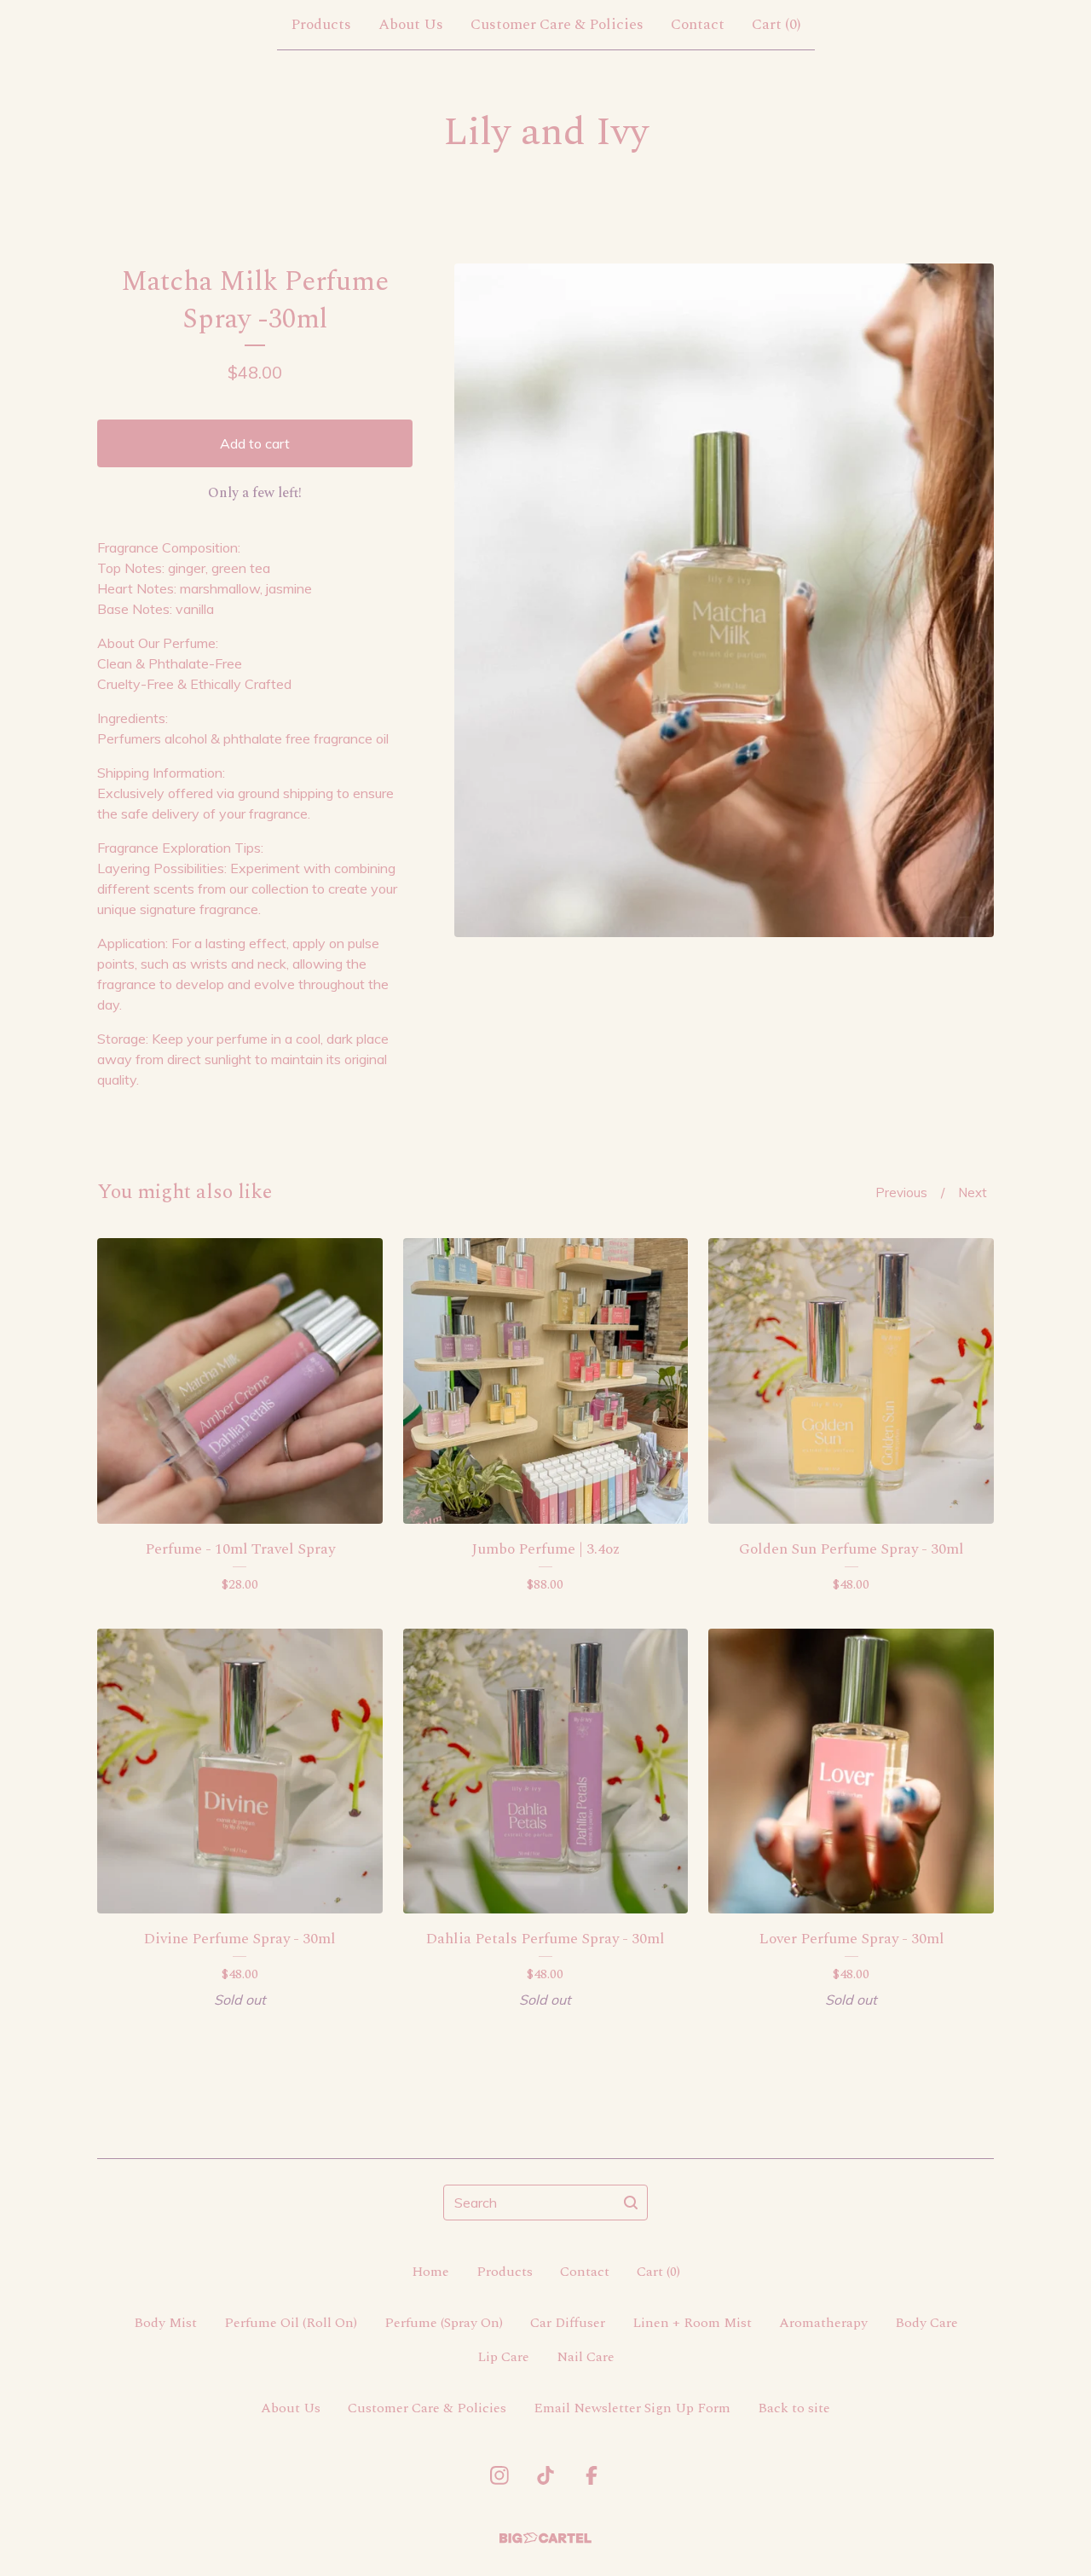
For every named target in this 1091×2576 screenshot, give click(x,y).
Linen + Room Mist (692, 2323)
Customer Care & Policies (557, 24)
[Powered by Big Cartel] (545, 2538)
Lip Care (503, 2357)
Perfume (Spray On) (444, 2323)
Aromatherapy (823, 2323)
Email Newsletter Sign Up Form (632, 2408)
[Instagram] (499, 2475)
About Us (411, 24)
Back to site (794, 2408)
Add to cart (255, 443)
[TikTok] (545, 2475)
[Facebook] (592, 2475)
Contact (698, 24)
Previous (901, 1192)
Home (430, 2272)
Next (973, 1192)
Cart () (776, 24)
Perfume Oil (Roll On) (291, 2323)
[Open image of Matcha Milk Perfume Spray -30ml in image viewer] (724, 600)
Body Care (926, 2323)
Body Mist (165, 2323)
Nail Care (586, 2357)
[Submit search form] (631, 2203)
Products (321, 24)
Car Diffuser (568, 2323)
